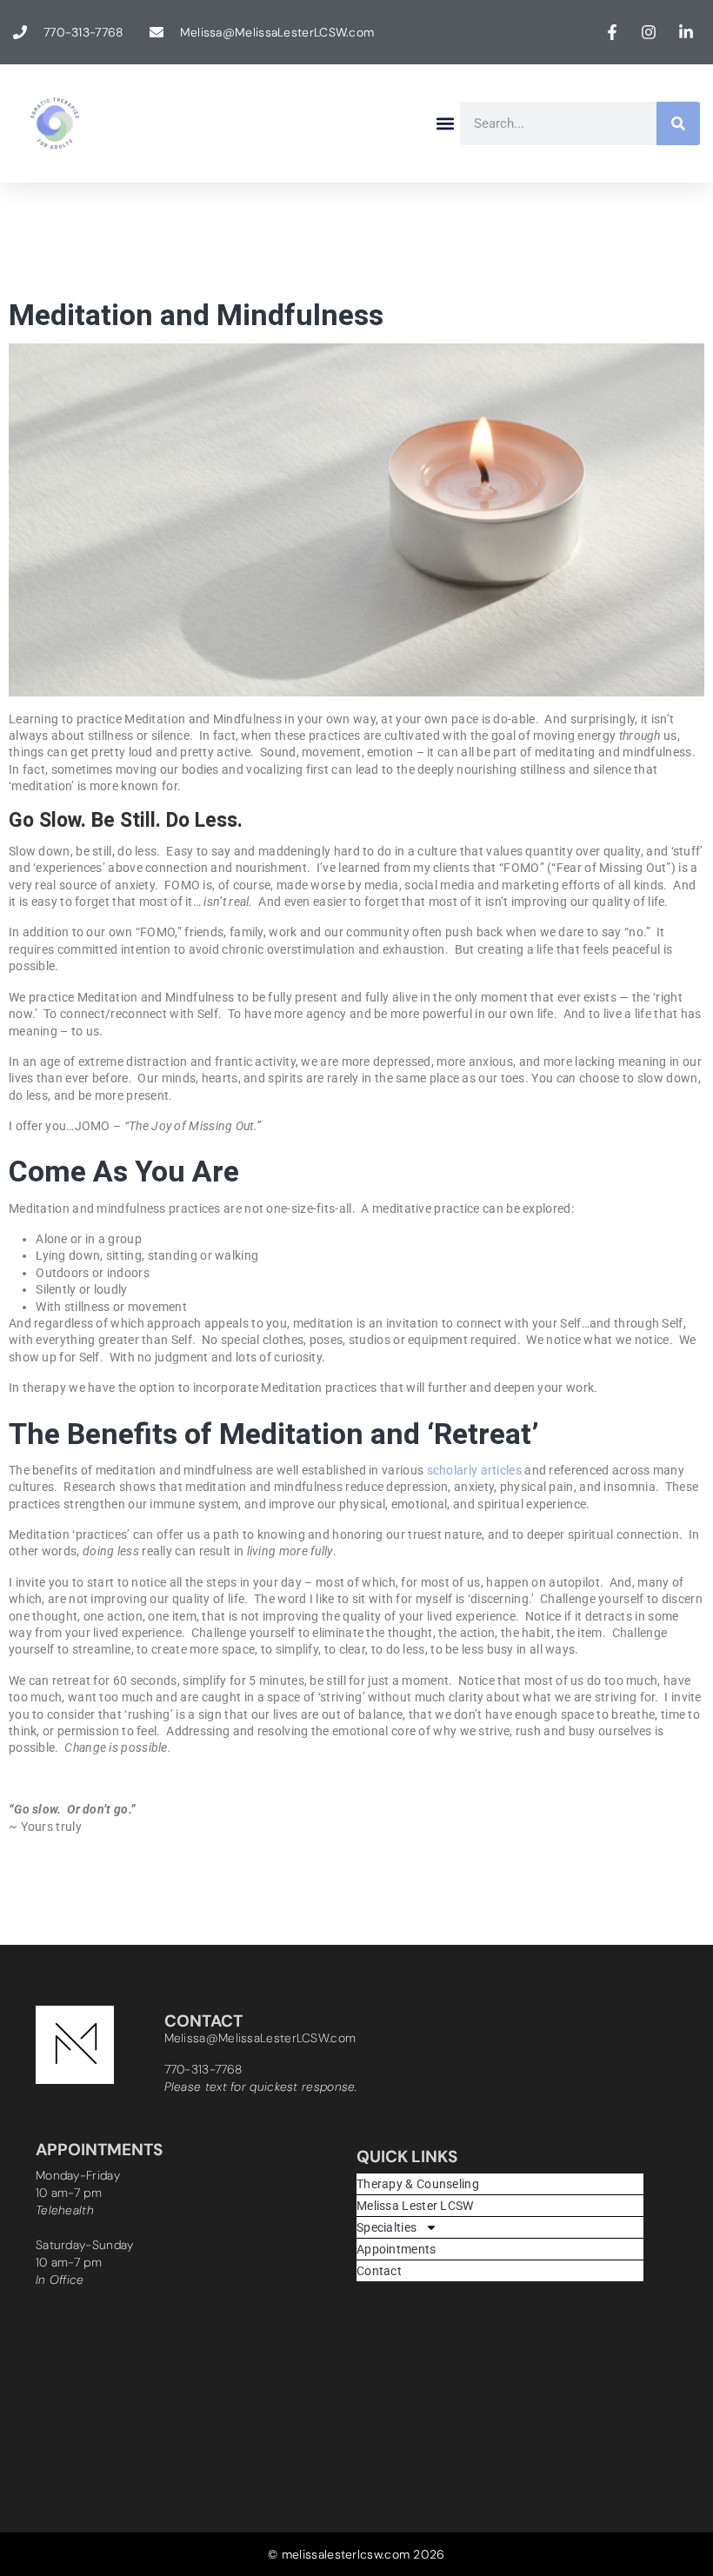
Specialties (386, 2227)
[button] (446, 124)
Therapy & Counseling (418, 2184)
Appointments (396, 2249)
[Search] (678, 123)
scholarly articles (473, 1470)
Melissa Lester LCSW (415, 2206)
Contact (379, 2271)
